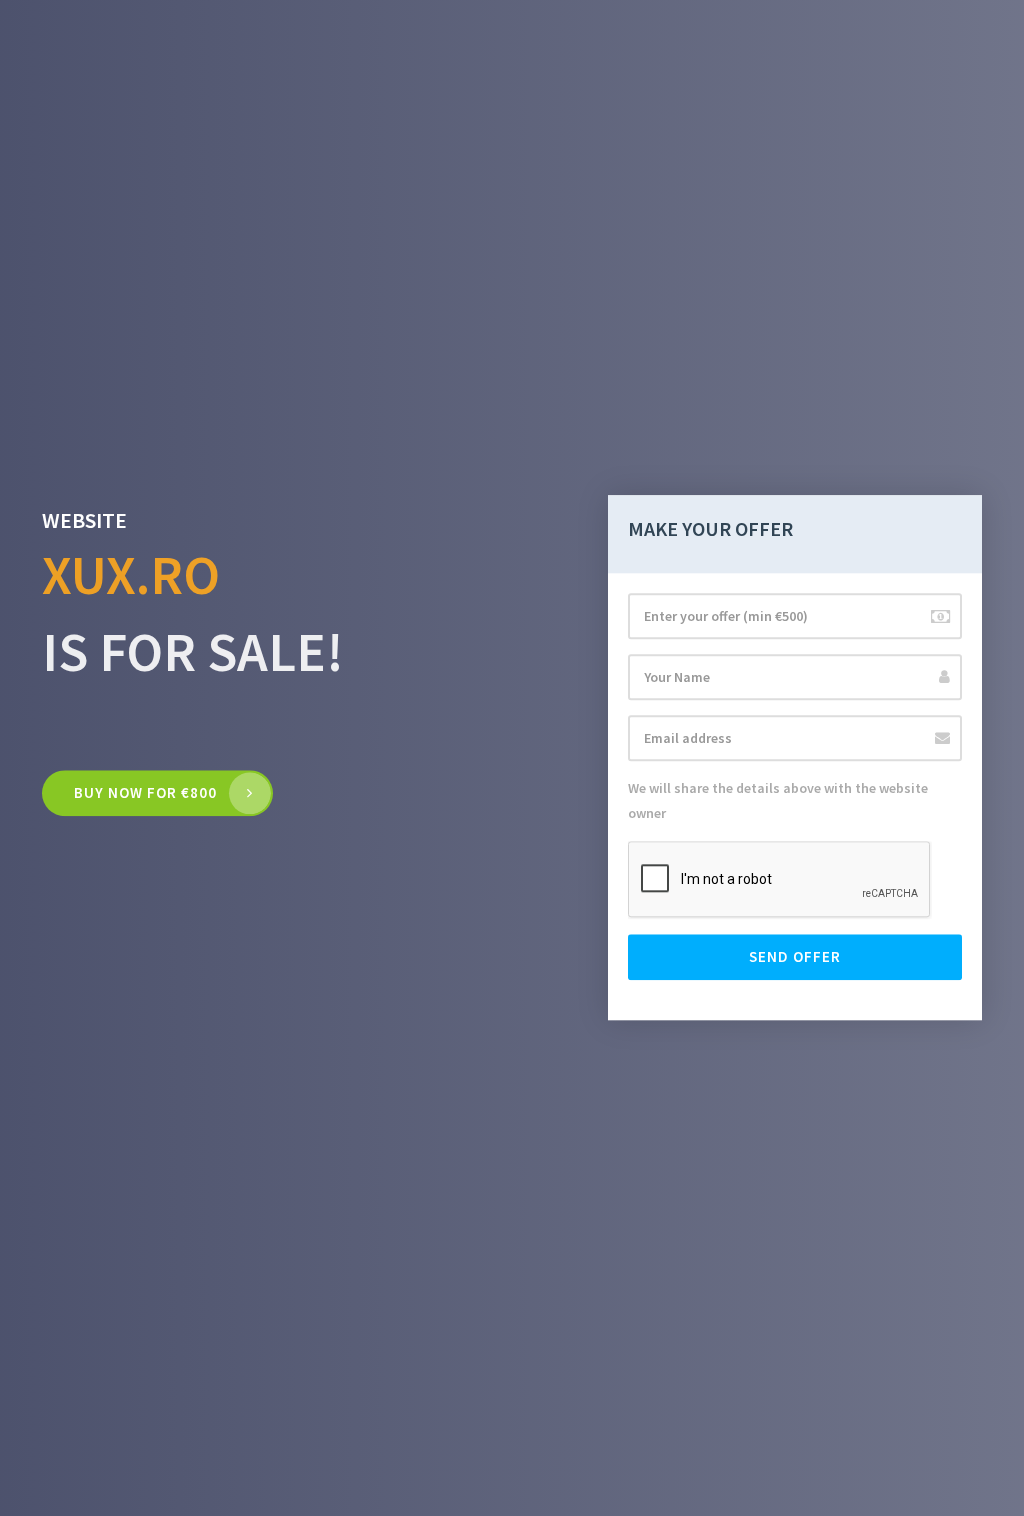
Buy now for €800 (145, 792)
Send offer (795, 957)
